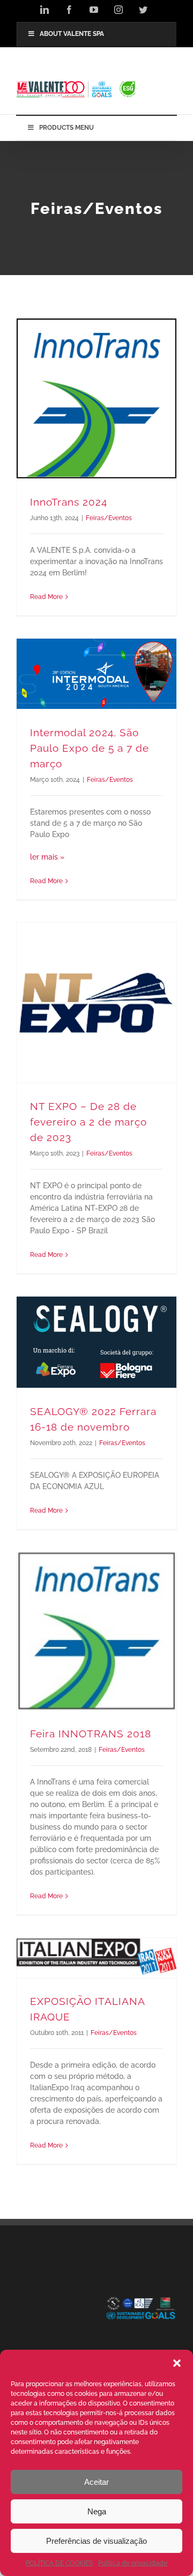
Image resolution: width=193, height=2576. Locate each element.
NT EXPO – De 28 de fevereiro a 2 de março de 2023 (88, 1122)
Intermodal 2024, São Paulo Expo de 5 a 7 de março (90, 748)
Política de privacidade (133, 2563)
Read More (46, 597)
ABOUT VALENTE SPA (72, 34)
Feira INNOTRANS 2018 (91, 1734)
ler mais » (47, 857)
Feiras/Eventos (109, 518)
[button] (177, 2363)
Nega (97, 2511)
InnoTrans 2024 (69, 502)
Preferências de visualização (96, 2541)
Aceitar (96, 2482)
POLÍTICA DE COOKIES (59, 2563)
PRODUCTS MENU (66, 128)
